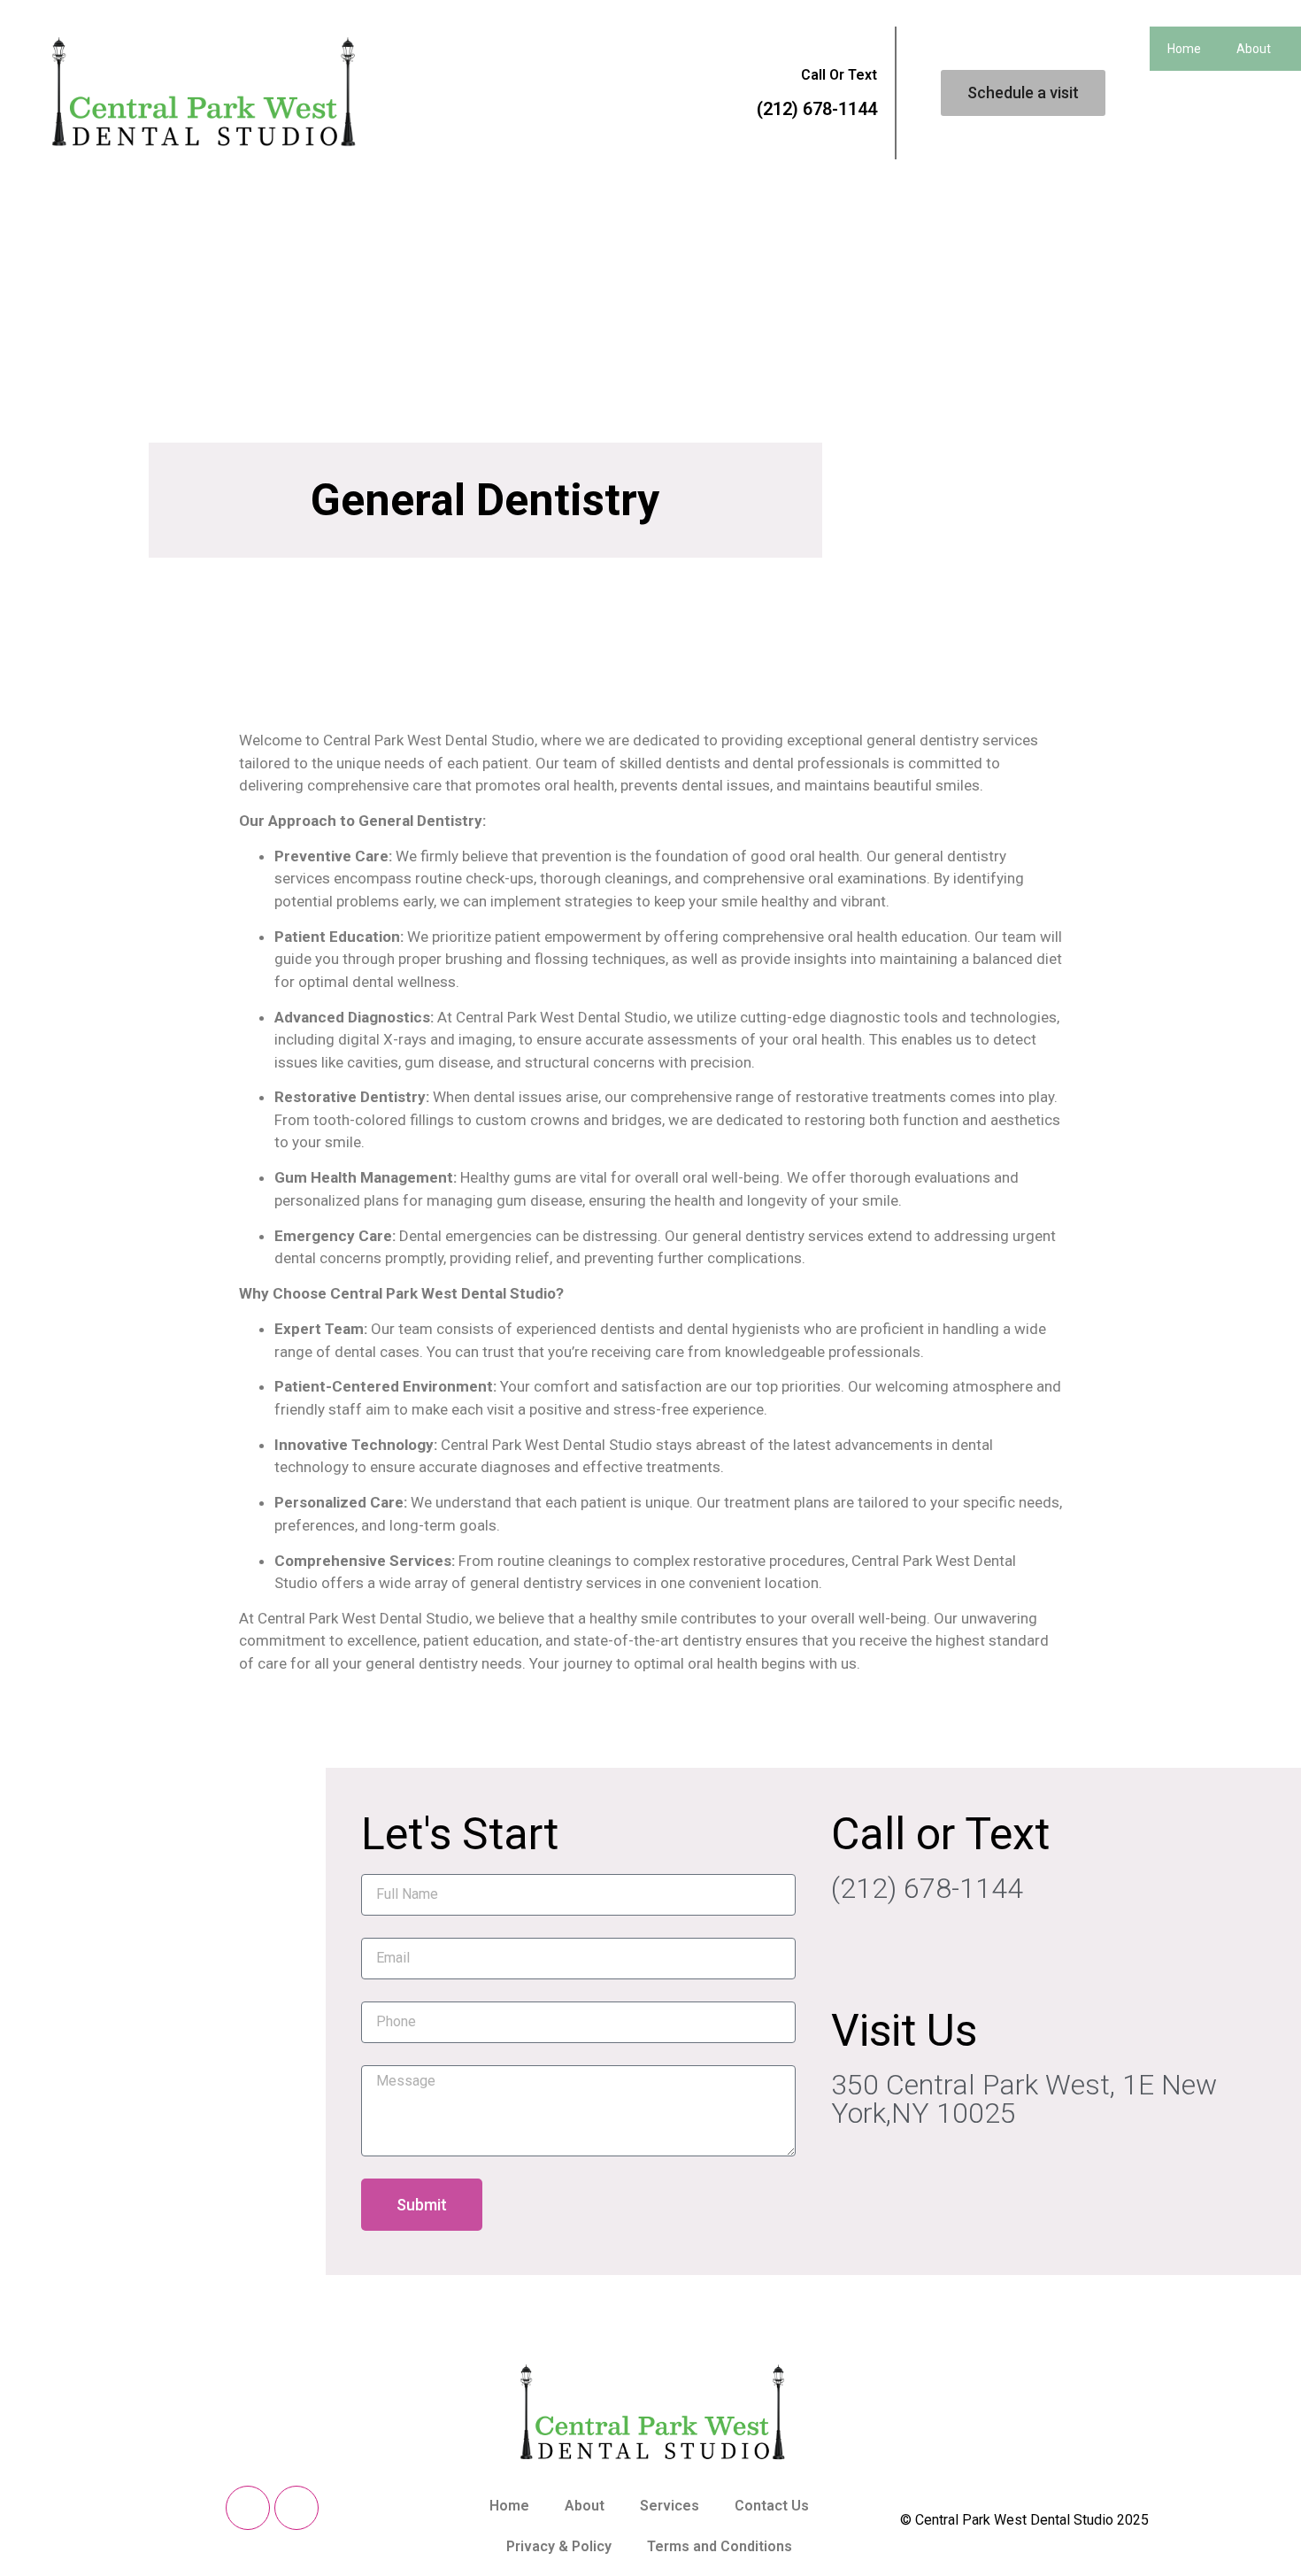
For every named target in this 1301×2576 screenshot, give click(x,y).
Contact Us (772, 2506)
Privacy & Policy (559, 2546)
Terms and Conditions (720, 2546)
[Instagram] (296, 2508)
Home (1184, 49)
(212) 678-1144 (817, 109)
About (585, 2506)
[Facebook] (248, 2508)
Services (670, 2506)
